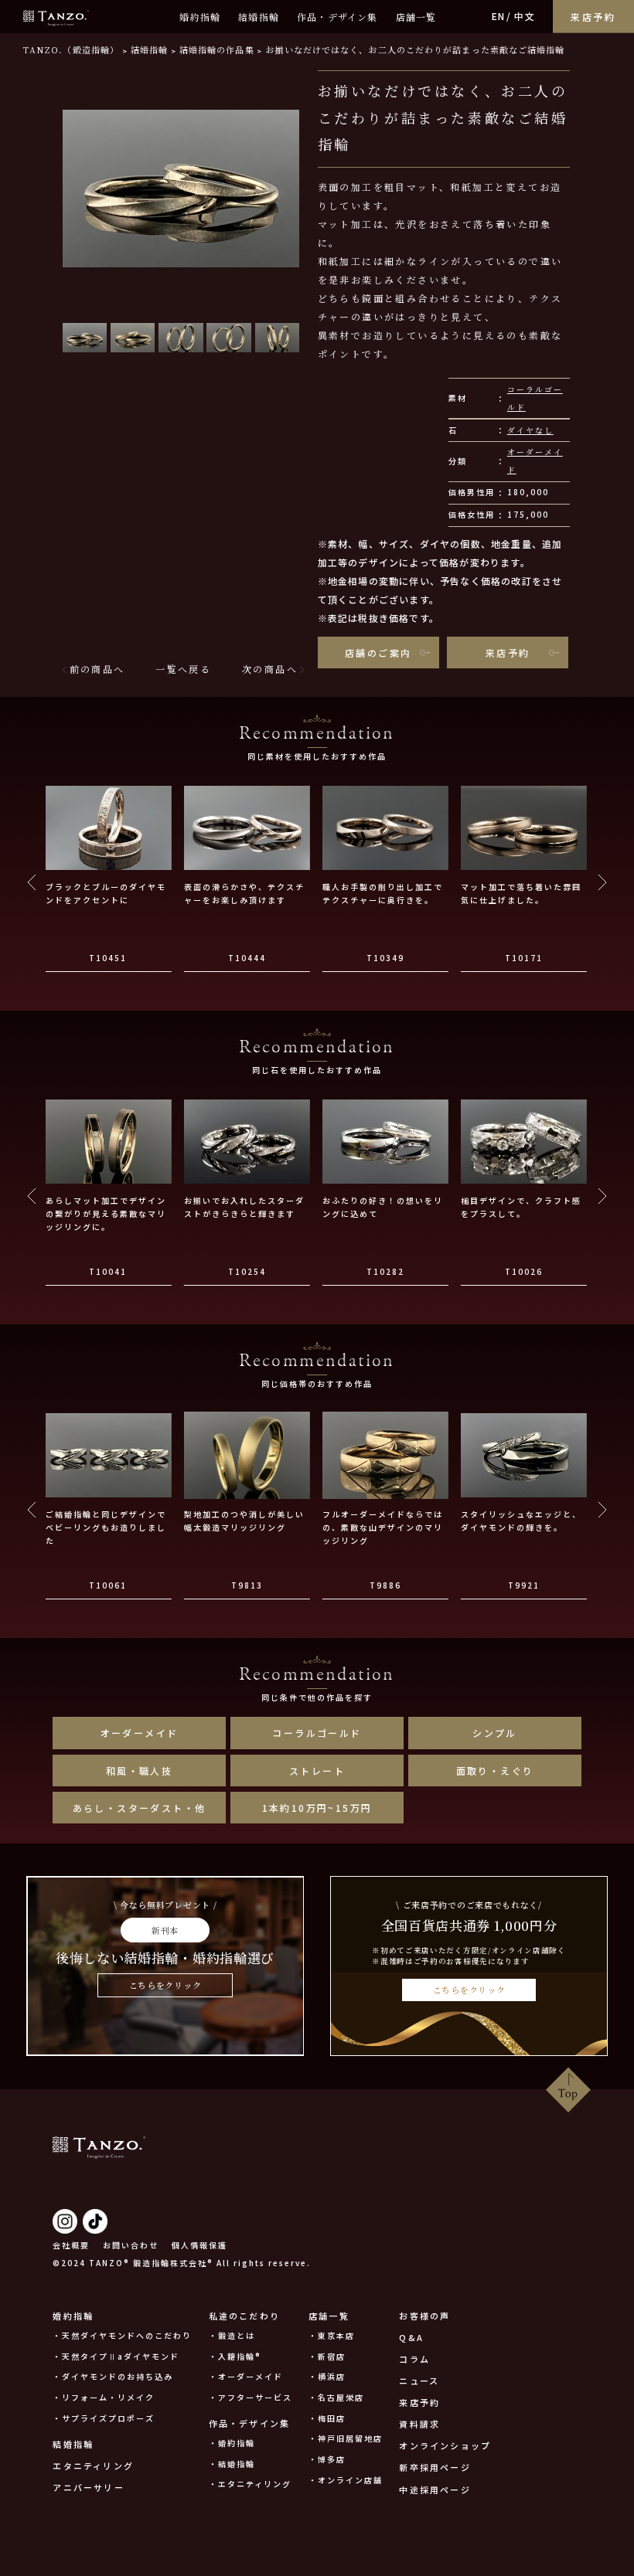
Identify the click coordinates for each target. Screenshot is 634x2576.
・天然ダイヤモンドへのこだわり (122, 2335)
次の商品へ (270, 669)
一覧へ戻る (183, 669)
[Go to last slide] (32, 882)
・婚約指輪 (232, 2443)
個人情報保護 (199, 2245)
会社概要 (71, 2245)
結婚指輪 (259, 17)
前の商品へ (97, 669)
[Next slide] (602, 882)
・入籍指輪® (235, 2356)
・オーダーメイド (246, 2376)
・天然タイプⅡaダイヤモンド (116, 2356)
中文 (524, 16)
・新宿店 (327, 2356)
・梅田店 (327, 2418)
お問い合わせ (131, 2245)
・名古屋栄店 (336, 2397)
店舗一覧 (416, 17)
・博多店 (327, 2459)
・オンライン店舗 (346, 2480)
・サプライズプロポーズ (104, 2418)
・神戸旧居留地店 (346, 2438)
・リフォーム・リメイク (104, 2397)
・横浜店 (327, 2376)
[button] (85, 337)
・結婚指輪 (232, 2464)
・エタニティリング (250, 2484)
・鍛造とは (232, 2335)
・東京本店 (332, 2335)
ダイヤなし (530, 430)
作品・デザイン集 (337, 17)
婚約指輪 (200, 17)
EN (498, 16)
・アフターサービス (251, 2397)
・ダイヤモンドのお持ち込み (113, 2376)
